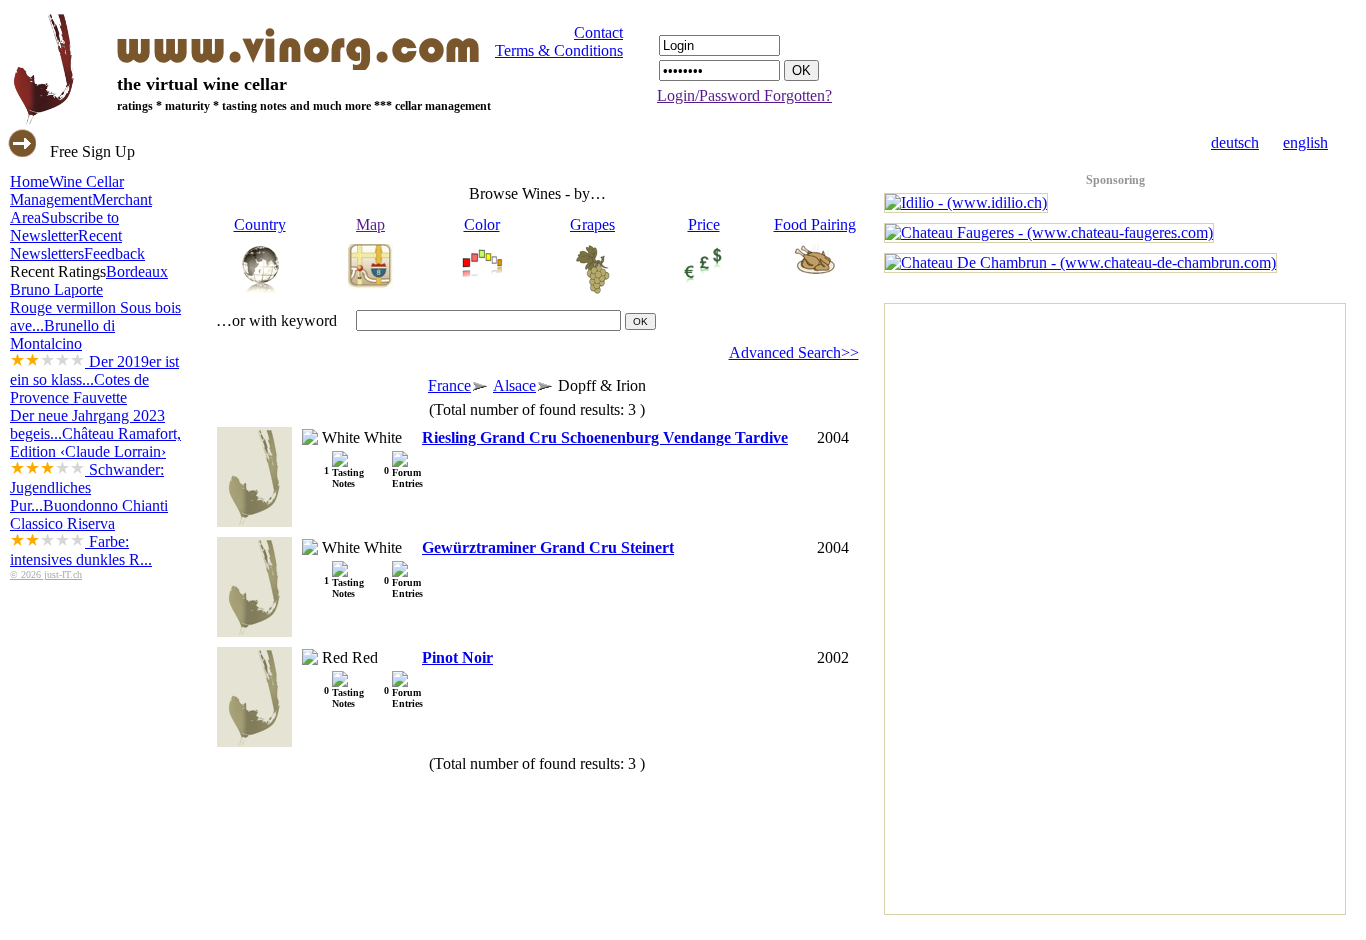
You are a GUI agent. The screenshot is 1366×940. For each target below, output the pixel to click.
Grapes (592, 224)
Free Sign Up (92, 151)
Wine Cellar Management (67, 190)
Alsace (514, 385)
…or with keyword (276, 320)
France (449, 385)
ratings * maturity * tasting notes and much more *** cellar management (304, 106)
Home (29, 181)
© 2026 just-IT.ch (46, 574)
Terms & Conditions (559, 50)
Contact (598, 32)
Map (370, 224)
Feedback (114, 253)
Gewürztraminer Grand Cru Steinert (548, 547)
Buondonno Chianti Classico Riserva (89, 532)
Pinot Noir (457, 657)
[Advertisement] (965, 604)
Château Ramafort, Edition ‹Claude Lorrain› (95, 469)
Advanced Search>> (794, 352)
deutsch (1235, 142)
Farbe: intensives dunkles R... (81, 550)
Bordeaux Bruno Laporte (95, 298)
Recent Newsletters (66, 244)
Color (482, 224)
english (1305, 142)
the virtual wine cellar (202, 84)
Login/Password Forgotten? (744, 95)
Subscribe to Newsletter (64, 226)
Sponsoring (1115, 180)
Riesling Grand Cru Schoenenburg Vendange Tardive (605, 437)
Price (704, 224)
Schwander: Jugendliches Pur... (87, 487)
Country (260, 224)
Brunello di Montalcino (94, 352)
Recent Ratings (58, 271)
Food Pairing (815, 224)
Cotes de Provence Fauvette (87, 406)
